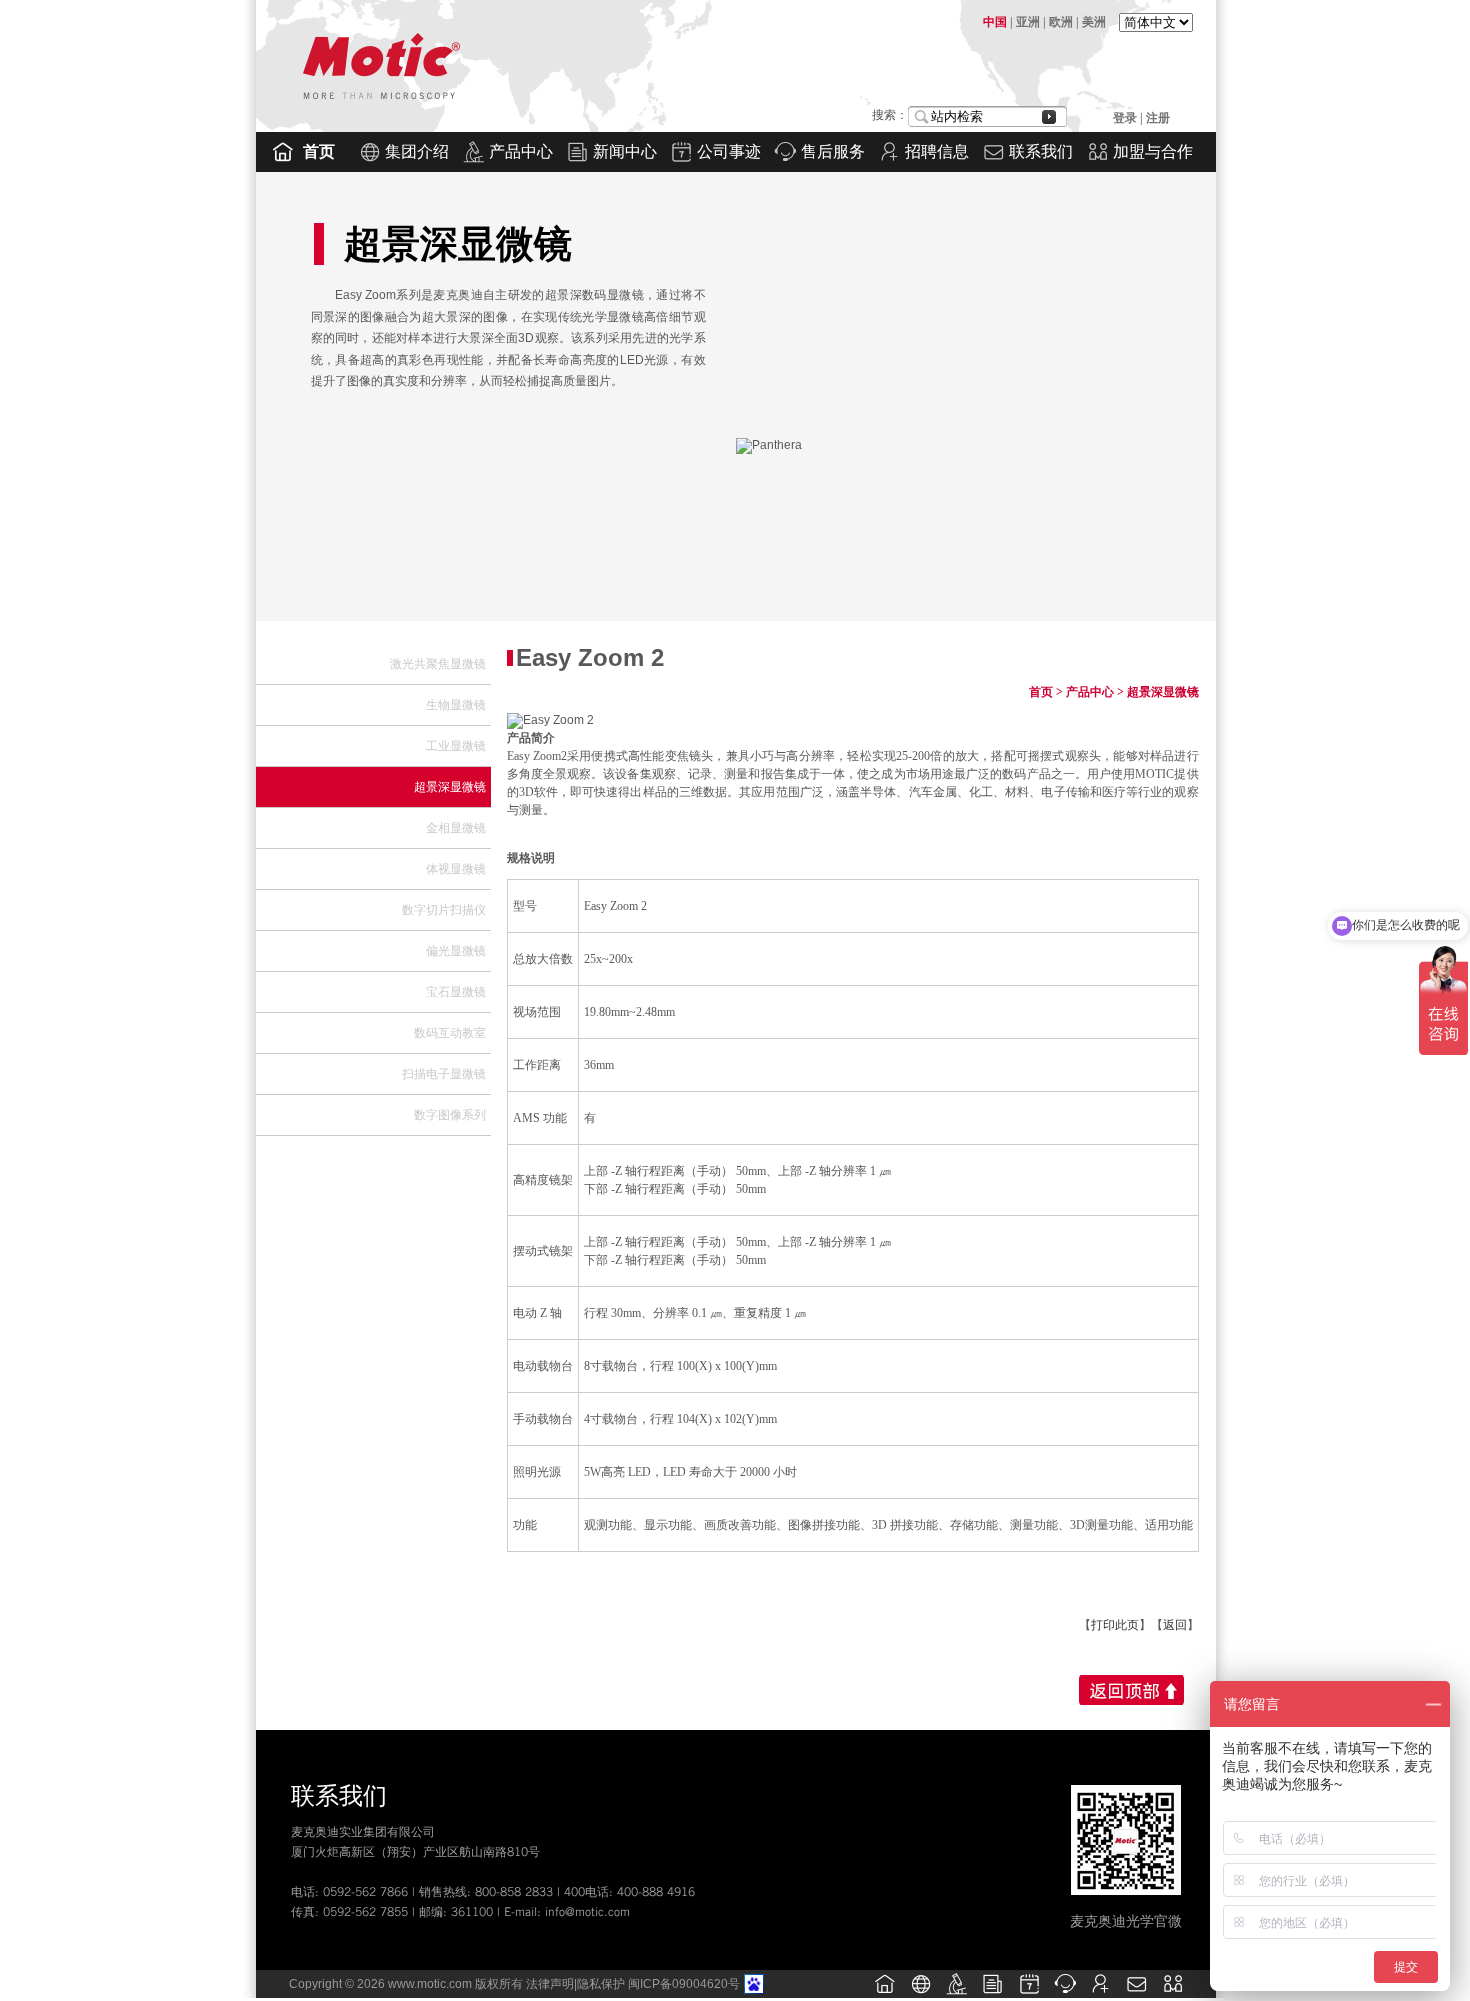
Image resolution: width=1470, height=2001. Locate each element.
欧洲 (1061, 22)
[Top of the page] (1129, 1690)
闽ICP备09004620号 (684, 1984)
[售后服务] (1065, 1994)
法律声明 (550, 1984)
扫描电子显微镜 (444, 1074)
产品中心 (521, 151)
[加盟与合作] (1173, 1994)
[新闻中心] (993, 1994)
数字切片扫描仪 (444, 910)
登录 (1126, 118)
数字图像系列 (450, 1115)
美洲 (1094, 22)
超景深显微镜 (450, 787)
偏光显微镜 (456, 951)
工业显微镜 (456, 746)
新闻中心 (625, 151)
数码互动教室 (450, 1033)
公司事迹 (729, 151)
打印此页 (1115, 1625)
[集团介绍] (921, 1994)
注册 (1158, 118)
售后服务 (833, 151)
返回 (1175, 1625)
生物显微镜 (456, 705)
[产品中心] (957, 1994)
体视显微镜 (456, 869)
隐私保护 (601, 1984)
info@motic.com (587, 1911)
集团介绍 (417, 151)
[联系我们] (1137, 1994)
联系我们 (1041, 151)
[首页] (885, 1994)
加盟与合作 (1153, 151)
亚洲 (1028, 22)
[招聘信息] (1101, 1994)
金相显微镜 (456, 828)
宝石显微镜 (456, 992)
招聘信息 (937, 151)
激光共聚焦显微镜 (438, 664)
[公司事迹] (1029, 1994)
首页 (319, 151)
